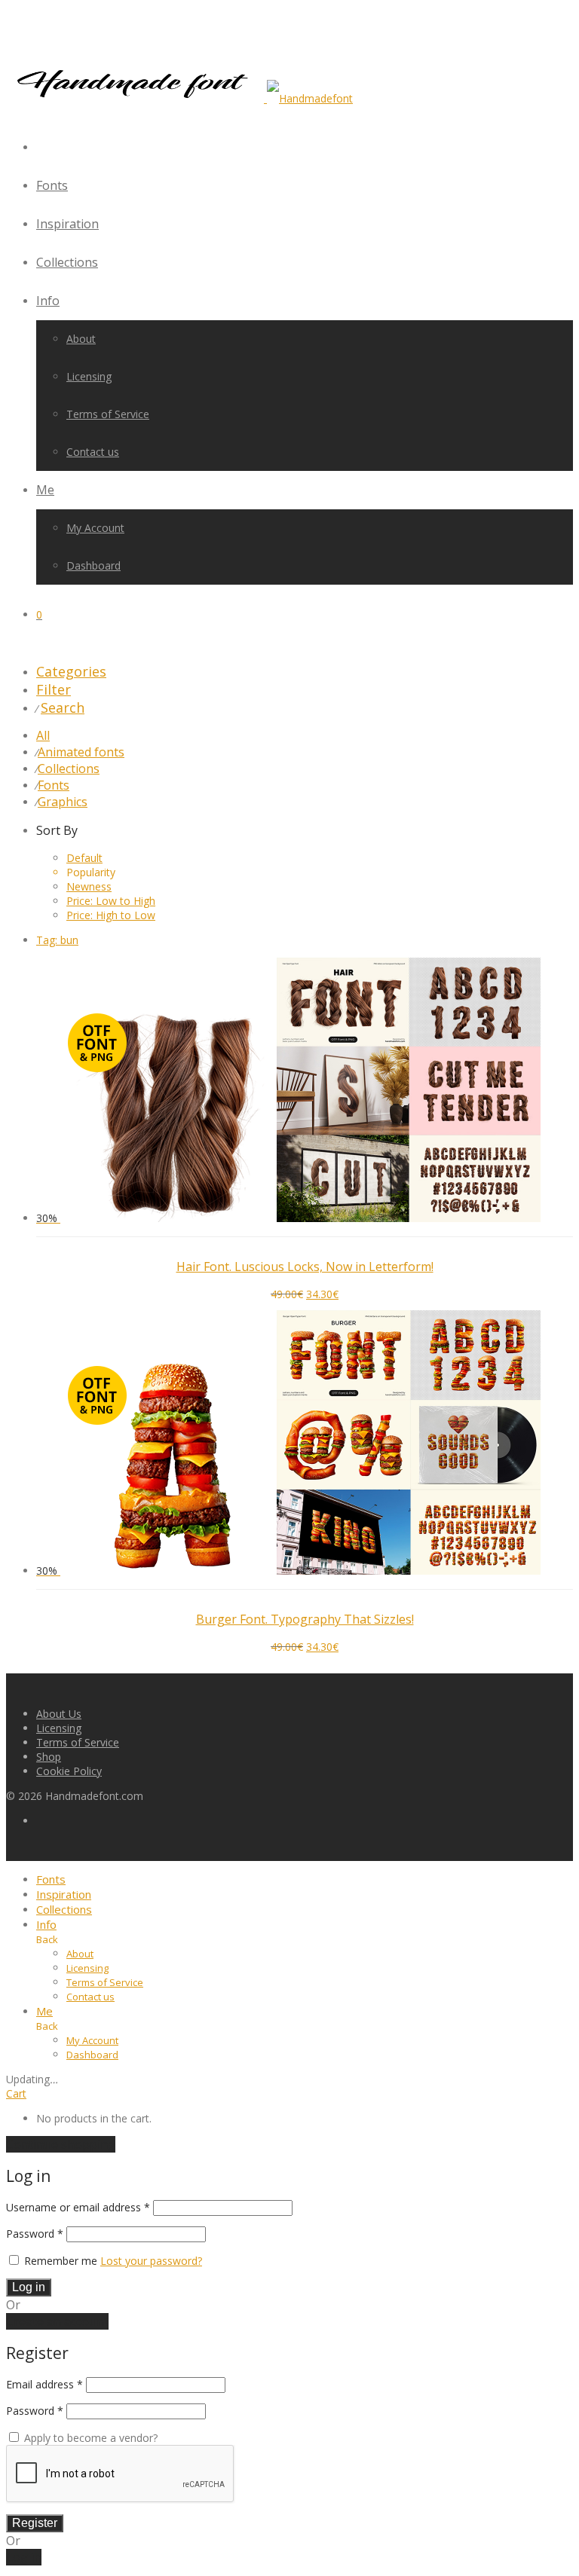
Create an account (57, 2321)
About (81, 339)
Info (48, 301)
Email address (44, 2384)
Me (45, 490)
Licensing (89, 376)
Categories (71, 671)
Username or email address (78, 2207)
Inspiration (67, 224)
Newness (89, 886)
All (43, 735)
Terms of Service (108, 414)
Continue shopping (61, 2144)
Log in (29, 2287)
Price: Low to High (111, 901)
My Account (95, 528)
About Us (59, 1714)
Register (35, 2523)
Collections (67, 262)
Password (35, 2234)
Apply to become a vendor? (89, 2438)
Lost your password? (151, 2261)
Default (84, 858)
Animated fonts (81, 752)
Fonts (52, 185)
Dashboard (93, 565)
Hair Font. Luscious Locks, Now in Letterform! (305, 1267)
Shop (49, 1757)
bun (57, 940)
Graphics (63, 802)
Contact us (93, 452)
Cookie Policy (69, 1771)
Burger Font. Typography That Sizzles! (305, 1619)
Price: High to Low (111, 915)
